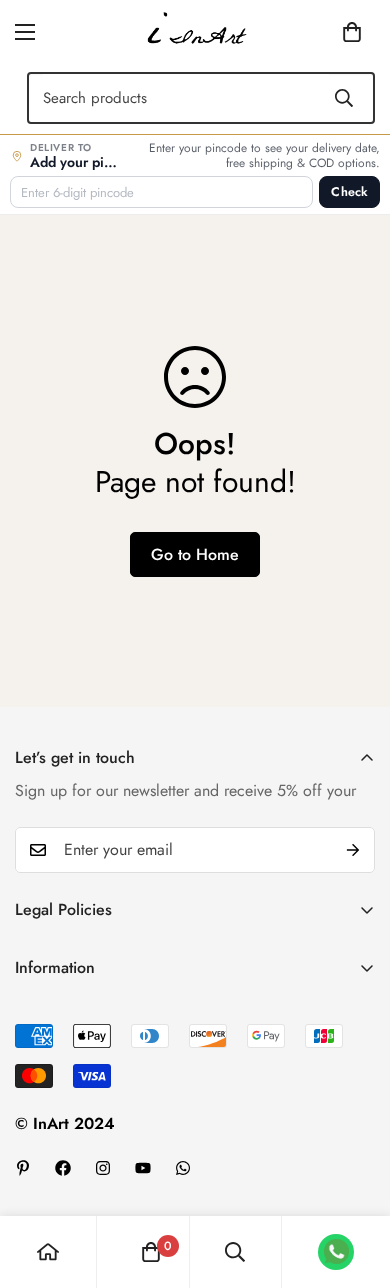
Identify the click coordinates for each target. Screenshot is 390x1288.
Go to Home (195, 554)
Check (349, 192)
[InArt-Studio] (195, 32)
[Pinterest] (23, 1168)
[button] (321, 32)
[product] (48, 1252)
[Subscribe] (353, 850)
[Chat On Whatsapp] (183, 1168)
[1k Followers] (63, 1168)
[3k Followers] (103, 1168)
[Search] (344, 98)
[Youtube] (143, 1168)
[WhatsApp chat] (336, 1252)
